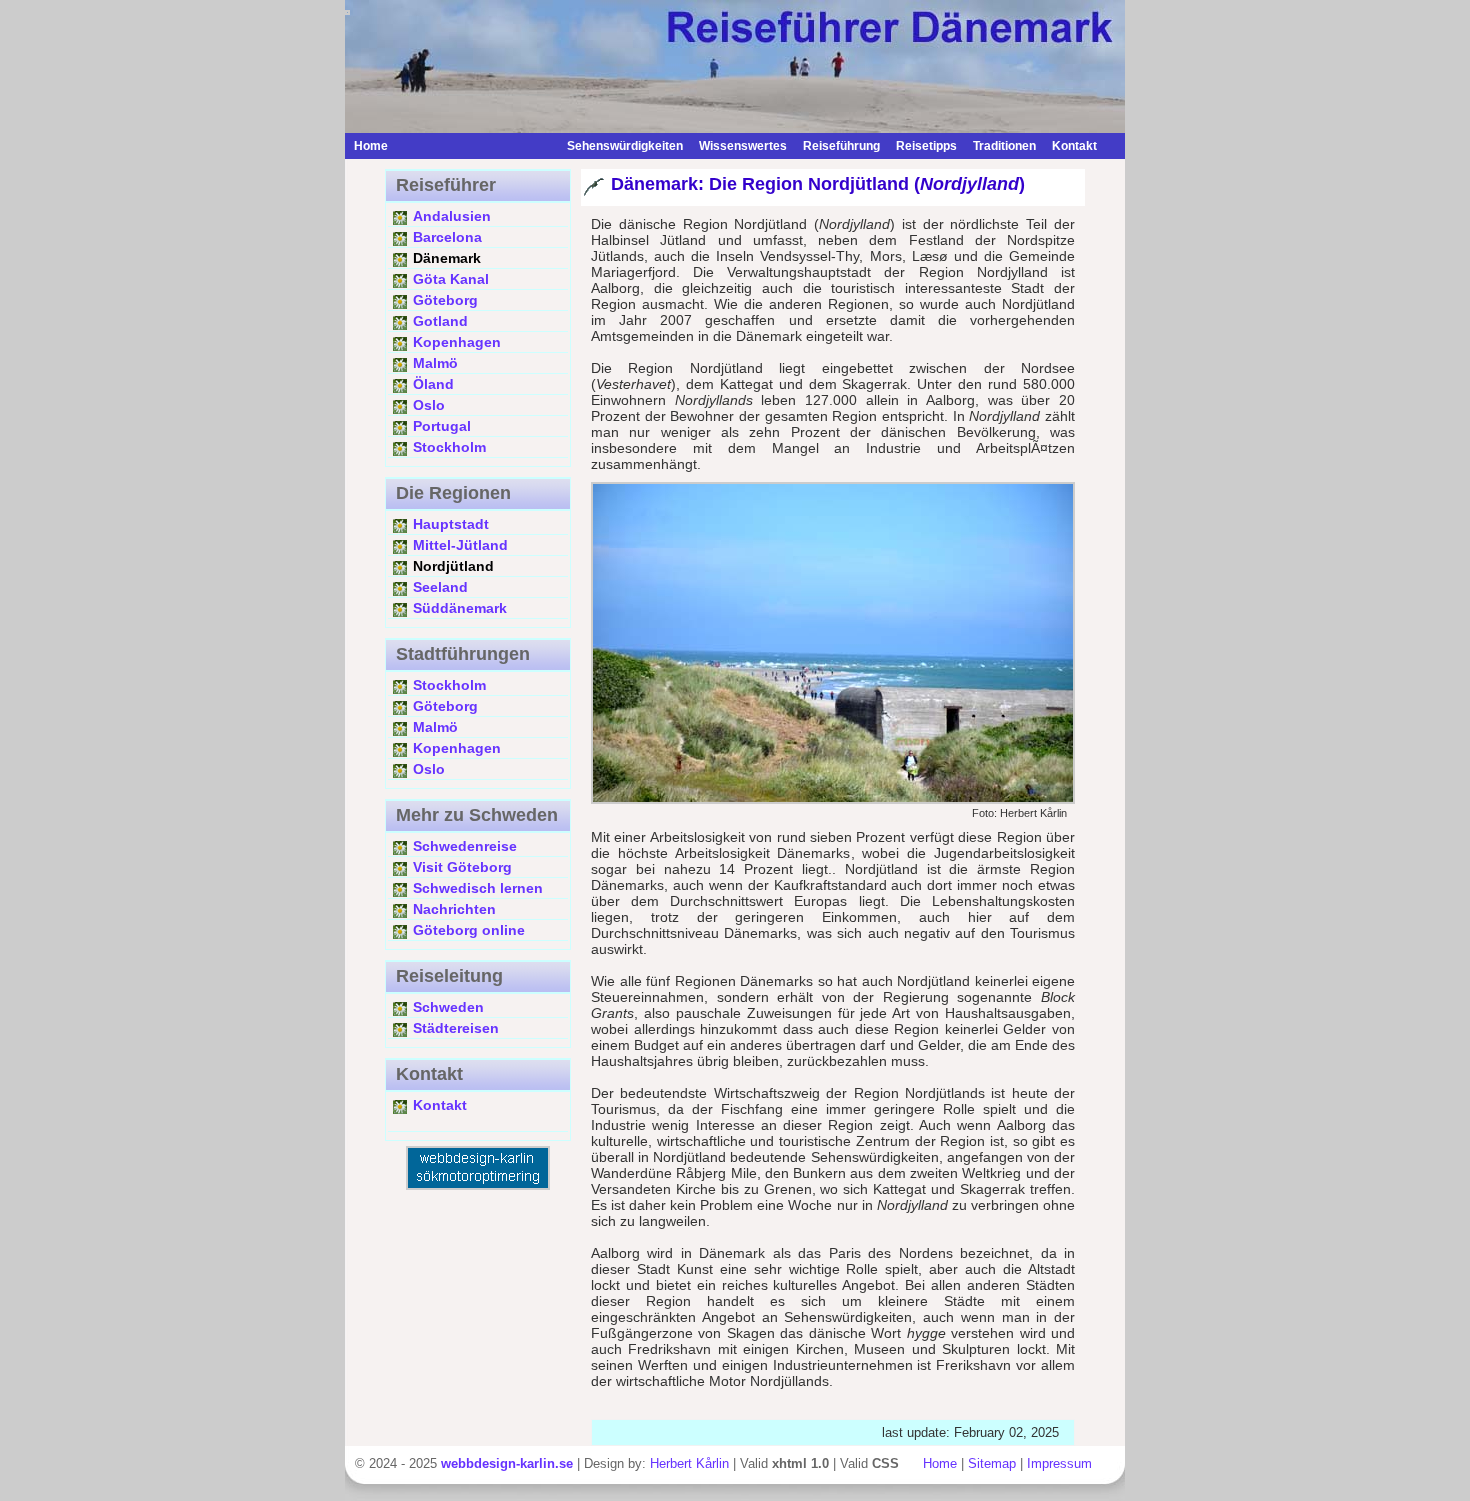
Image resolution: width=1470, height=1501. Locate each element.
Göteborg (445, 300)
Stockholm (449, 447)
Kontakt (1074, 146)
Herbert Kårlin (689, 1463)
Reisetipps (926, 146)
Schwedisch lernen (478, 888)
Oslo (429, 405)
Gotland (440, 321)
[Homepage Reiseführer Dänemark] (477, 146)
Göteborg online (469, 930)
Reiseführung (841, 146)
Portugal (442, 426)
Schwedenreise (465, 846)
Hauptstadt (451, 524)
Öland (433, 384)
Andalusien (452, 216)
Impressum (1059, 1463)
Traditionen (1004, 146)
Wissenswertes (743, 146)
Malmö (435, 363)
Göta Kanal (451, 279)
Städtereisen (456, 1028)
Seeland (440, 587)
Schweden (448, 1007)
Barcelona (447, 237)
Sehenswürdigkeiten (625, 146)
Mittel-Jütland (460, 545)
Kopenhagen (457, 342)
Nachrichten (454, 909)
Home (371, 146)
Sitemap (992, 1463)
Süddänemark (460, 608)
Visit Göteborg (462, 867)
